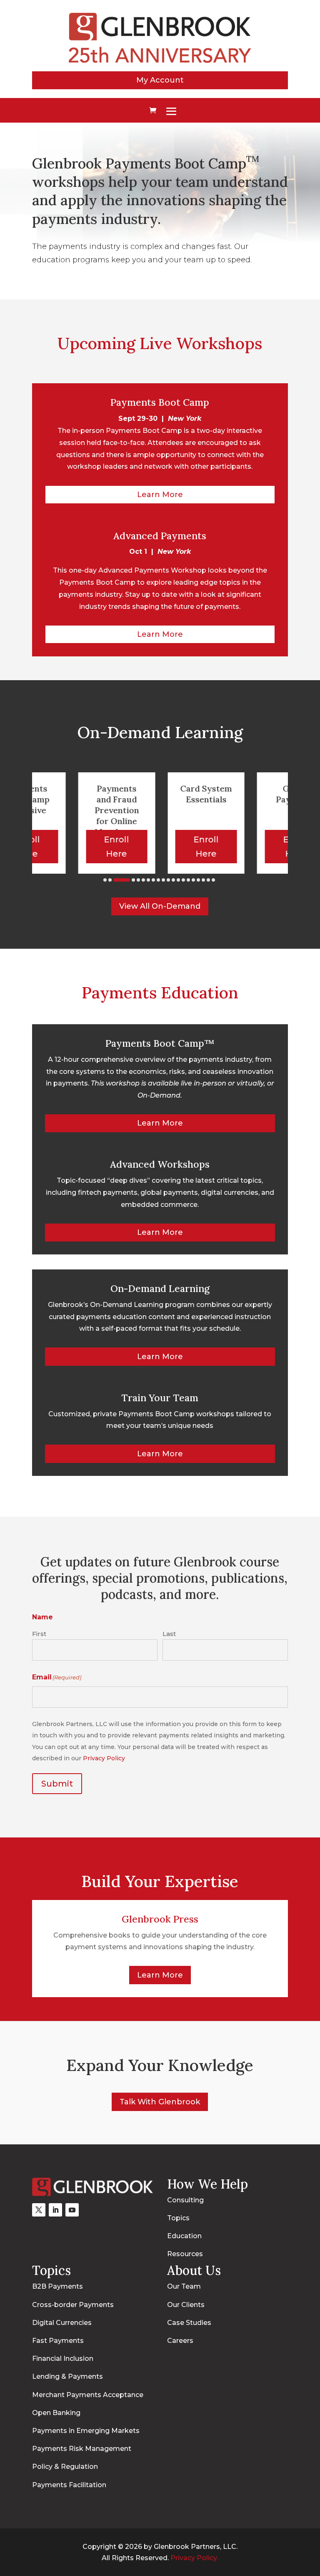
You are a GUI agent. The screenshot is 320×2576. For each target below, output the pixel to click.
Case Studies (189, 2323)
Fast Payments (58, 2341)
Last (169, 1634)
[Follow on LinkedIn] (55, 2210)
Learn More (160, 495)
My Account (160, 80)
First (39, 1634)
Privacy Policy (104, 1758)
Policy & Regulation (65, 2467)
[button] (105, 880)
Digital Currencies (62, 2323)
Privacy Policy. (194, 2558)
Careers (180, 2341)
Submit (57, 1784)
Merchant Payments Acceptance (88, 2395)
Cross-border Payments (73, 2305)
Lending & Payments (67, 2376)
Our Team (184, 2286)
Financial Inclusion (63, 2359)
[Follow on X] (39, 2210)
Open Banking (56, 2413)
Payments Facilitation (69, 2485)
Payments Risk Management (82, 2449)
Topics (178, 2218)
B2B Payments (57, 2286)
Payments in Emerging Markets (86, 2431)
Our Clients (186, 2305)
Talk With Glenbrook (160, 2102)
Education (184, 2236)
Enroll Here (95, 847)
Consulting (185, 2200)
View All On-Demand (160, 906)
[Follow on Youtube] (72, 2210)
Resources (185, 2254)
